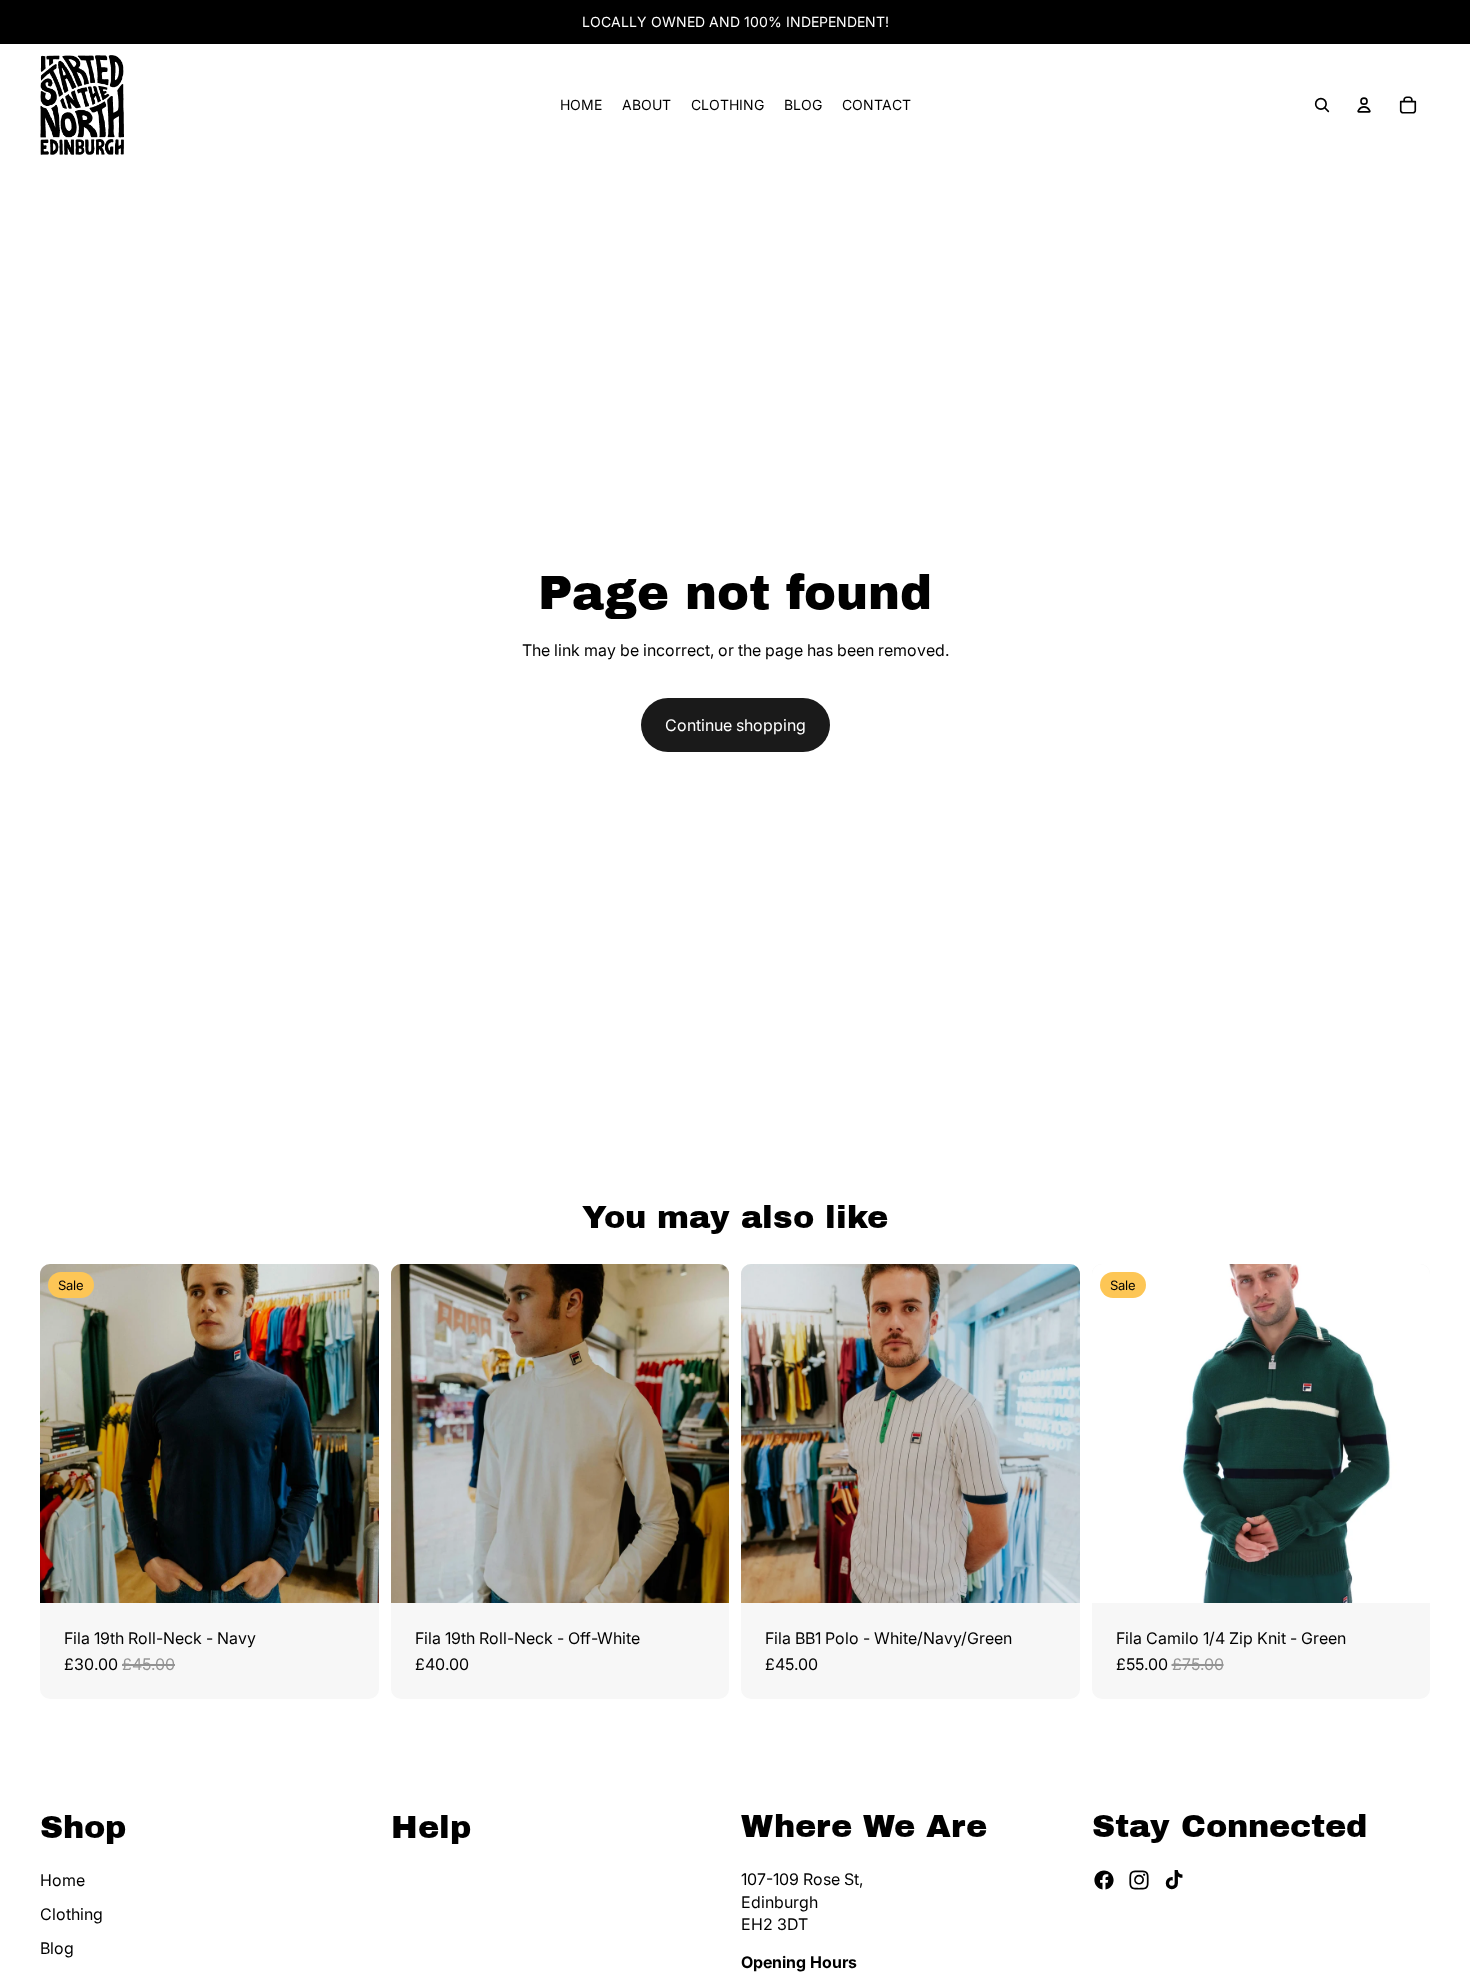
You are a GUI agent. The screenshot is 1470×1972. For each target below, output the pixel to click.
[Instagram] (1139, 1881)
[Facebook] (1104, 1881)
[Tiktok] (1174, 1881)
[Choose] (348, 1572)
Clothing (71, 1914)
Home (62, 1880)
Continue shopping (735, 725)
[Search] (1322, 105)
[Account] (1364, 105)
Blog (57, 1949)
